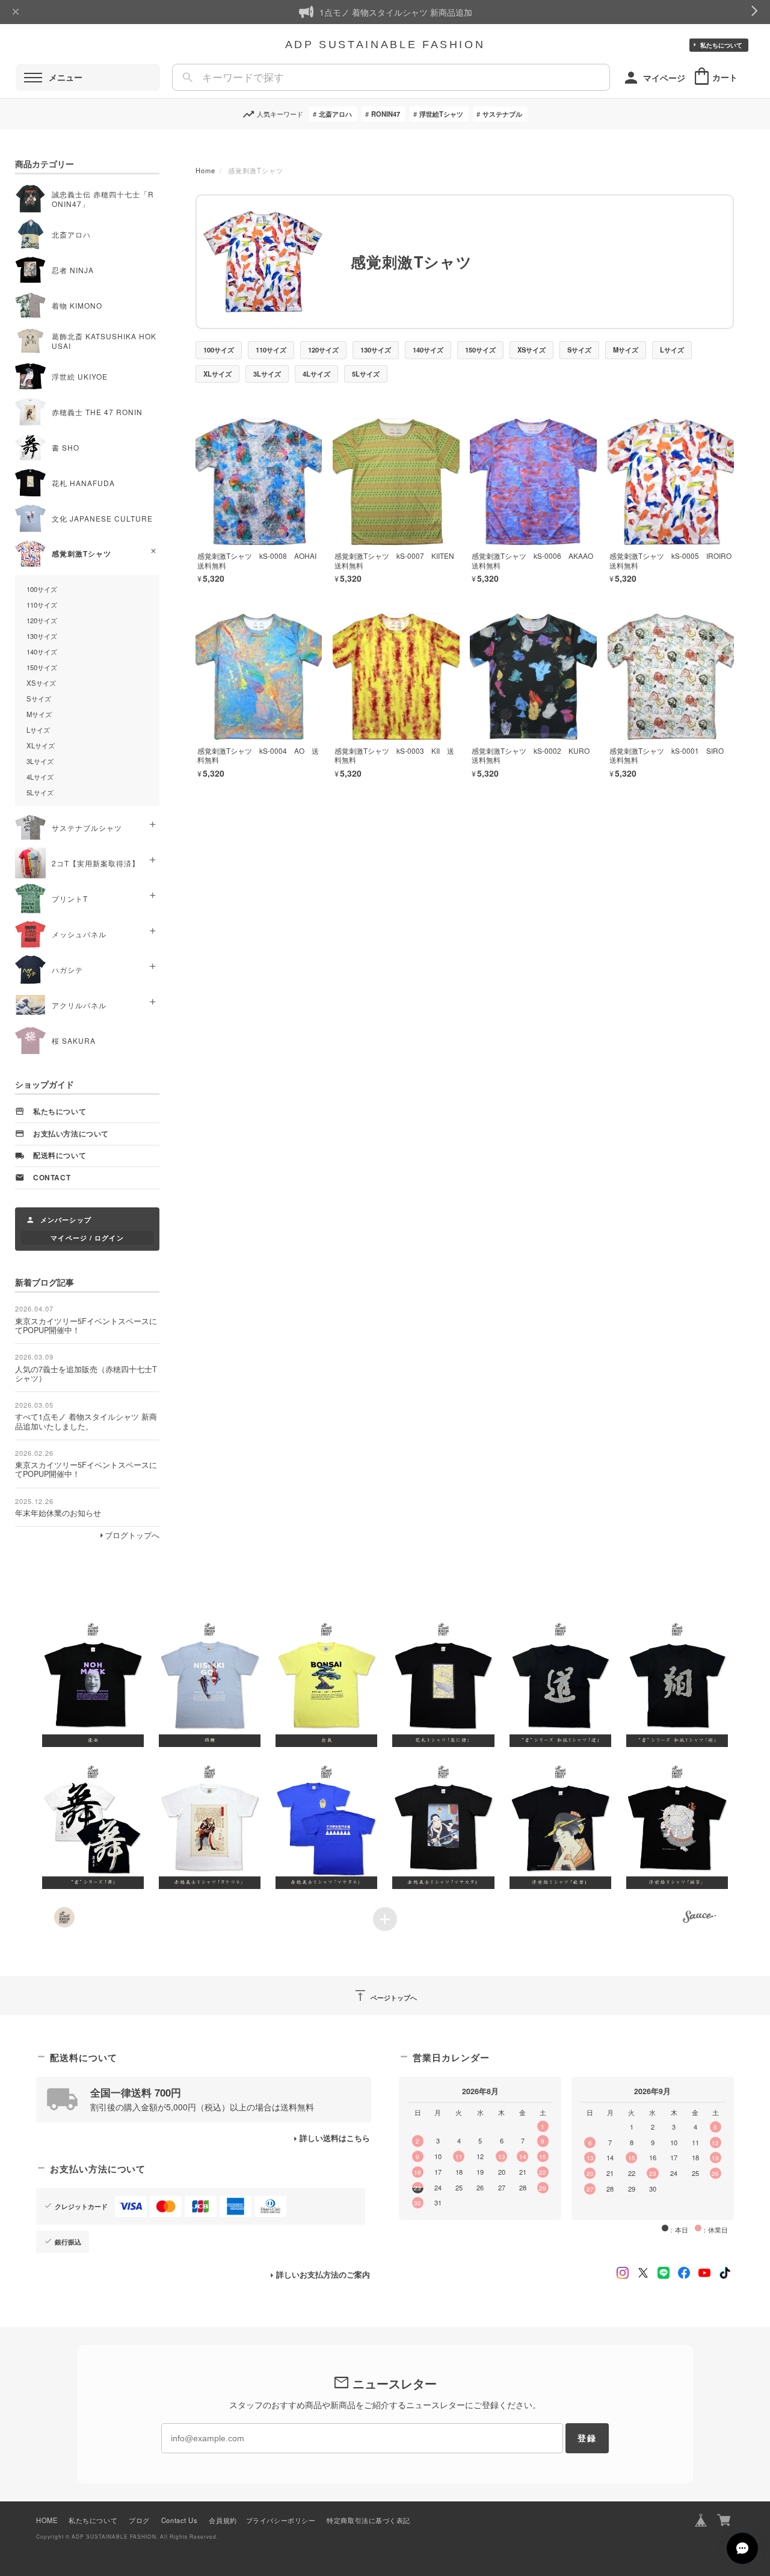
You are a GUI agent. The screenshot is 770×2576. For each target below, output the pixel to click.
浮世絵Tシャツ (441, 114)
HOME (47, 2520)
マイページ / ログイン (87, 1237)
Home (205, 170)
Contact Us (180, 2520)
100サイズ (219, 350)
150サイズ (480, 350)
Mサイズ (626, 350)
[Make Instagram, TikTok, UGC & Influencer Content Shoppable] (699, 1918)
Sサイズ (579, 350)
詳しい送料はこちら (335, 2138)
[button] (93, 1683)
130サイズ (376, 350)
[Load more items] (385, 1919)
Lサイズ (672, 350)
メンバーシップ (66, 1219)
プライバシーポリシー (281, 2520)
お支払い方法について (71, 1134)
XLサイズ (217, 374)
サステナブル (502, 114)
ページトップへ (385, 1995)
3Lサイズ (267, 374)
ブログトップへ (132, 1535)
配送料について (60, 1155)
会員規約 (223, 2520)
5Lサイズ (366, 374)
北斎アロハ (335, 114)
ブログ (139, 2520)
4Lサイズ (316, 374)
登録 (587, 2438)
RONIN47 (386, 114)
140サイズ (428, 350)
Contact (52, 1178)
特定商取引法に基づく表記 (368, 2520)
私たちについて (721, 45)
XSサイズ (531, 350)
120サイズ (323, 350)
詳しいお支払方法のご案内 (323, 2275)
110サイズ (271, 350)
